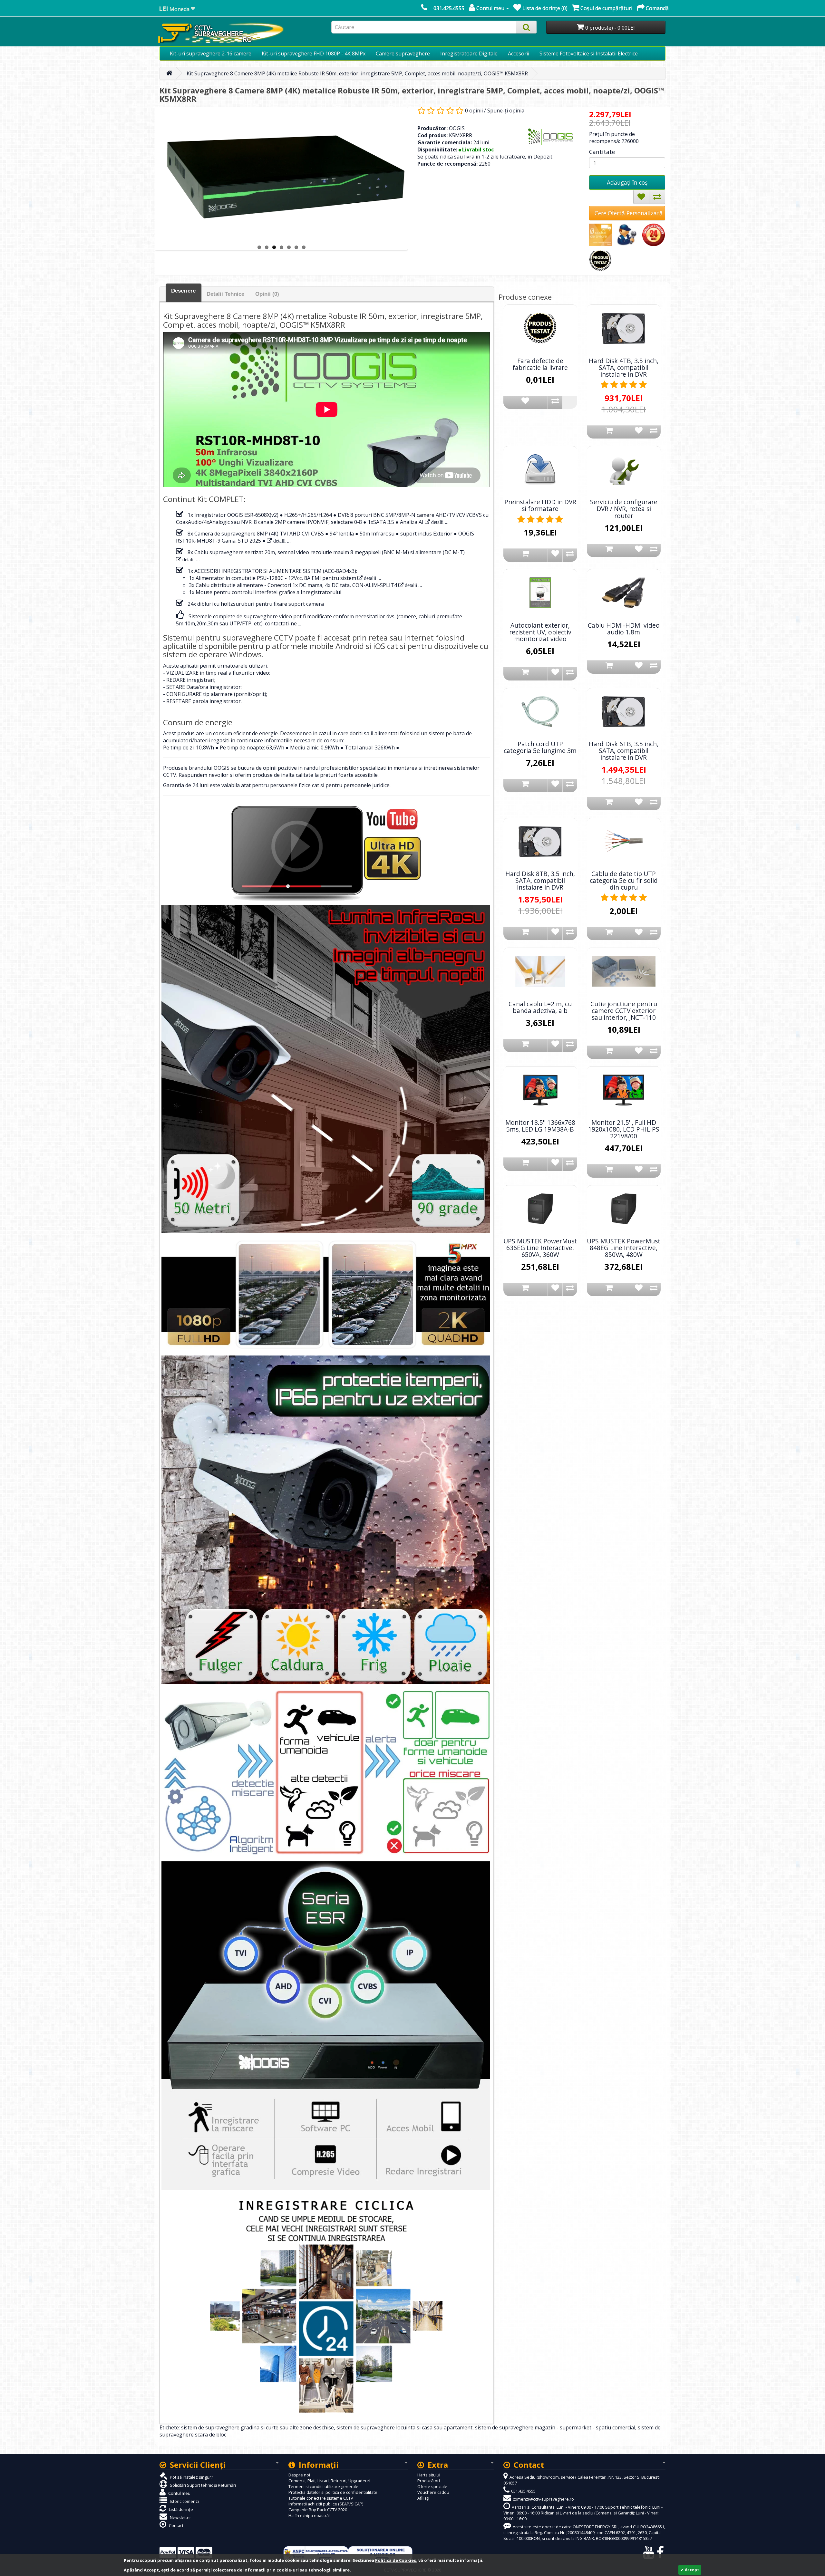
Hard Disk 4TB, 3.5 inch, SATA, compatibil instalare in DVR (624, 367)
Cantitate (602, 152)
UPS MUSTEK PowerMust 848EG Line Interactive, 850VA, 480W (624, 1248)
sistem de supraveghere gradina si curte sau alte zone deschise (257, 2427)
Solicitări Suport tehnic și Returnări (202, 2485)
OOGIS (457, 128)
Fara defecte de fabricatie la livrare (540, 364)
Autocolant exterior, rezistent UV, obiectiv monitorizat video (540, 632)
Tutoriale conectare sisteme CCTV (321, 2498)
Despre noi (299, 2475)
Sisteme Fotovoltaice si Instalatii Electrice (589, 53)
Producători (429, 2481)
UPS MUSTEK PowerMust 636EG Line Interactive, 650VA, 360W (540, 1248)
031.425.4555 (449, 8)
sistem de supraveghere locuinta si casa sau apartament (404, 2427)
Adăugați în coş (627, 182)
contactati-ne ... (283, 623)
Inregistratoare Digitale (469, 53)
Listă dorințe (180, 2509)
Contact (176, 2525)
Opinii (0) (267, 294)
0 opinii (474, 111)
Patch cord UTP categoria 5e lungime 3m (540, 747)
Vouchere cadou (433, 2492)
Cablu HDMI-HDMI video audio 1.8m (624, 629)
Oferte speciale (432, 2486)
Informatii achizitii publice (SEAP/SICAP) (326, 2504)
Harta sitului (429, 2475)
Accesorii (519, 53)
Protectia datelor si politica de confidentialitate (333, 2492)
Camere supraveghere (403, 53)
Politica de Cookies (396, 2560)
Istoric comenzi (184, 2501)
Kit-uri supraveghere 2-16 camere (211, 53)
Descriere (183, 291)
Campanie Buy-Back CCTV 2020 (318, 2510)
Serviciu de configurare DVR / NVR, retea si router (624, 509)
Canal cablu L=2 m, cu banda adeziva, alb (540, 1007)
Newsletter (180, 2517)
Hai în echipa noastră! (309, 2515)
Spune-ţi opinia (506, 111)
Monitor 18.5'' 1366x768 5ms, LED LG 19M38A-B (540, 1126)
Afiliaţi (423, 2498)
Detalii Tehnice (225, 294)
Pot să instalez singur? (191, 2477)
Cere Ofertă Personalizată (629, 213)
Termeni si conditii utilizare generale (323, 2486)
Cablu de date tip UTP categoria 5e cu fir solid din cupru (624, 880)
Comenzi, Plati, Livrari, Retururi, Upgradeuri (329, 2481)
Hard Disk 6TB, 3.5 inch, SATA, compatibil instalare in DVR (624, 751)
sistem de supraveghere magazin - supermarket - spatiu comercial (555, 2427)
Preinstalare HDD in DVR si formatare (540, 505)
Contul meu (179, 2493)
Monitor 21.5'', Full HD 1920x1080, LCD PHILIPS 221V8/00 (624, 1129)
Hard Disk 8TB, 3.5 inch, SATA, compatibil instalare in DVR (540, 880)
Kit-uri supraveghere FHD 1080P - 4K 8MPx (314, 53)
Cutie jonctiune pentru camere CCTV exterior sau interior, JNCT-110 (624, 1011)
